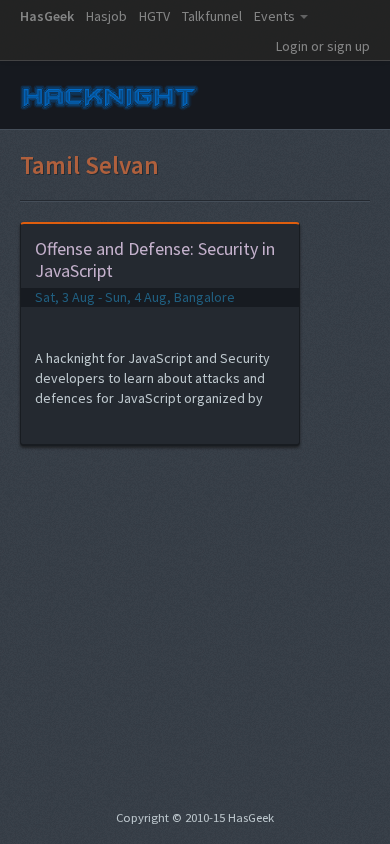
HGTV (154, 16)
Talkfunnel (212, 16)
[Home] (110, 110)
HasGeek (47, 16)
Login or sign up (323, 46)
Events (274, 16)
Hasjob (106, 16)
